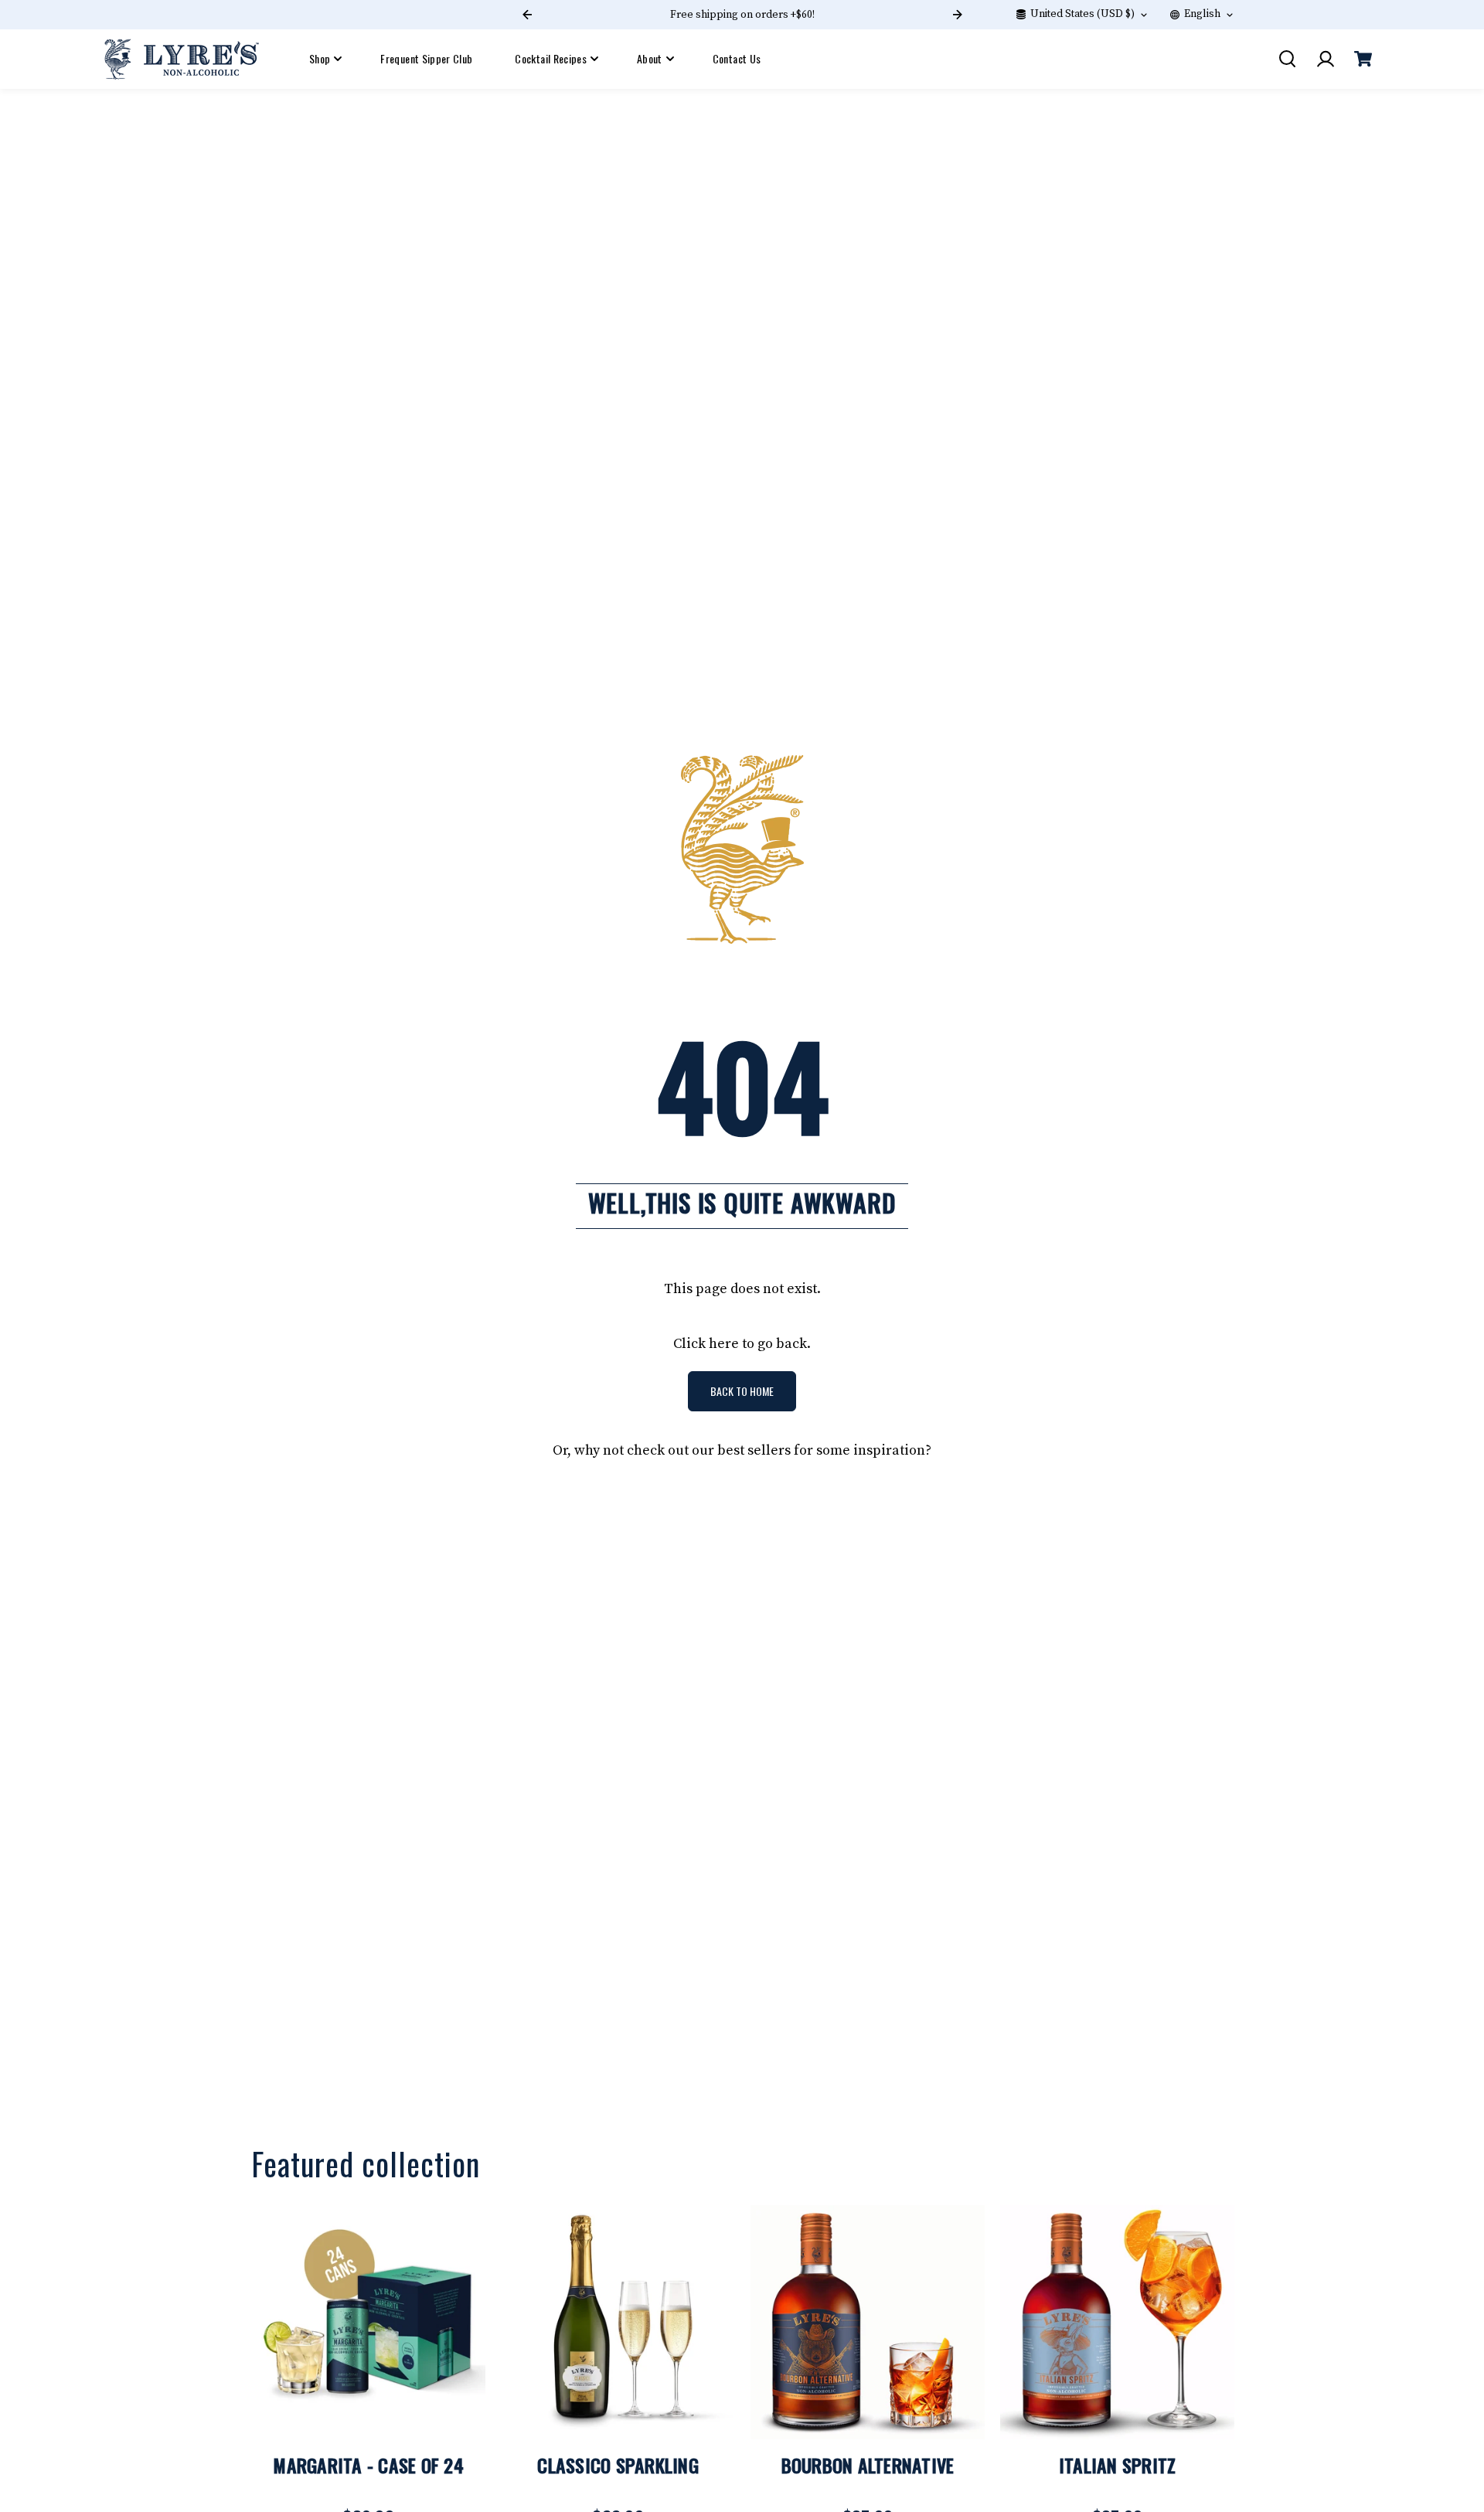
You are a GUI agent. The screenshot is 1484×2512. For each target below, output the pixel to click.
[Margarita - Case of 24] (368, 2322)
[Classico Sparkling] (618, 2322)
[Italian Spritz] (1117, 2322)
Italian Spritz (1118, 2465)
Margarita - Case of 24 (368, 2465)
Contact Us (737, 58)
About (650, 58)
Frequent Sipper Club (426, 58)
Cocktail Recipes (551, 58)
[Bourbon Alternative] (868, 2322)
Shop (320, 58)
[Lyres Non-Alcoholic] (182, 59)
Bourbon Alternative (868, 2465)
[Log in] (1325, 59)
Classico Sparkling (618, 2465)
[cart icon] (1363, 59)
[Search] (1287, 59)
